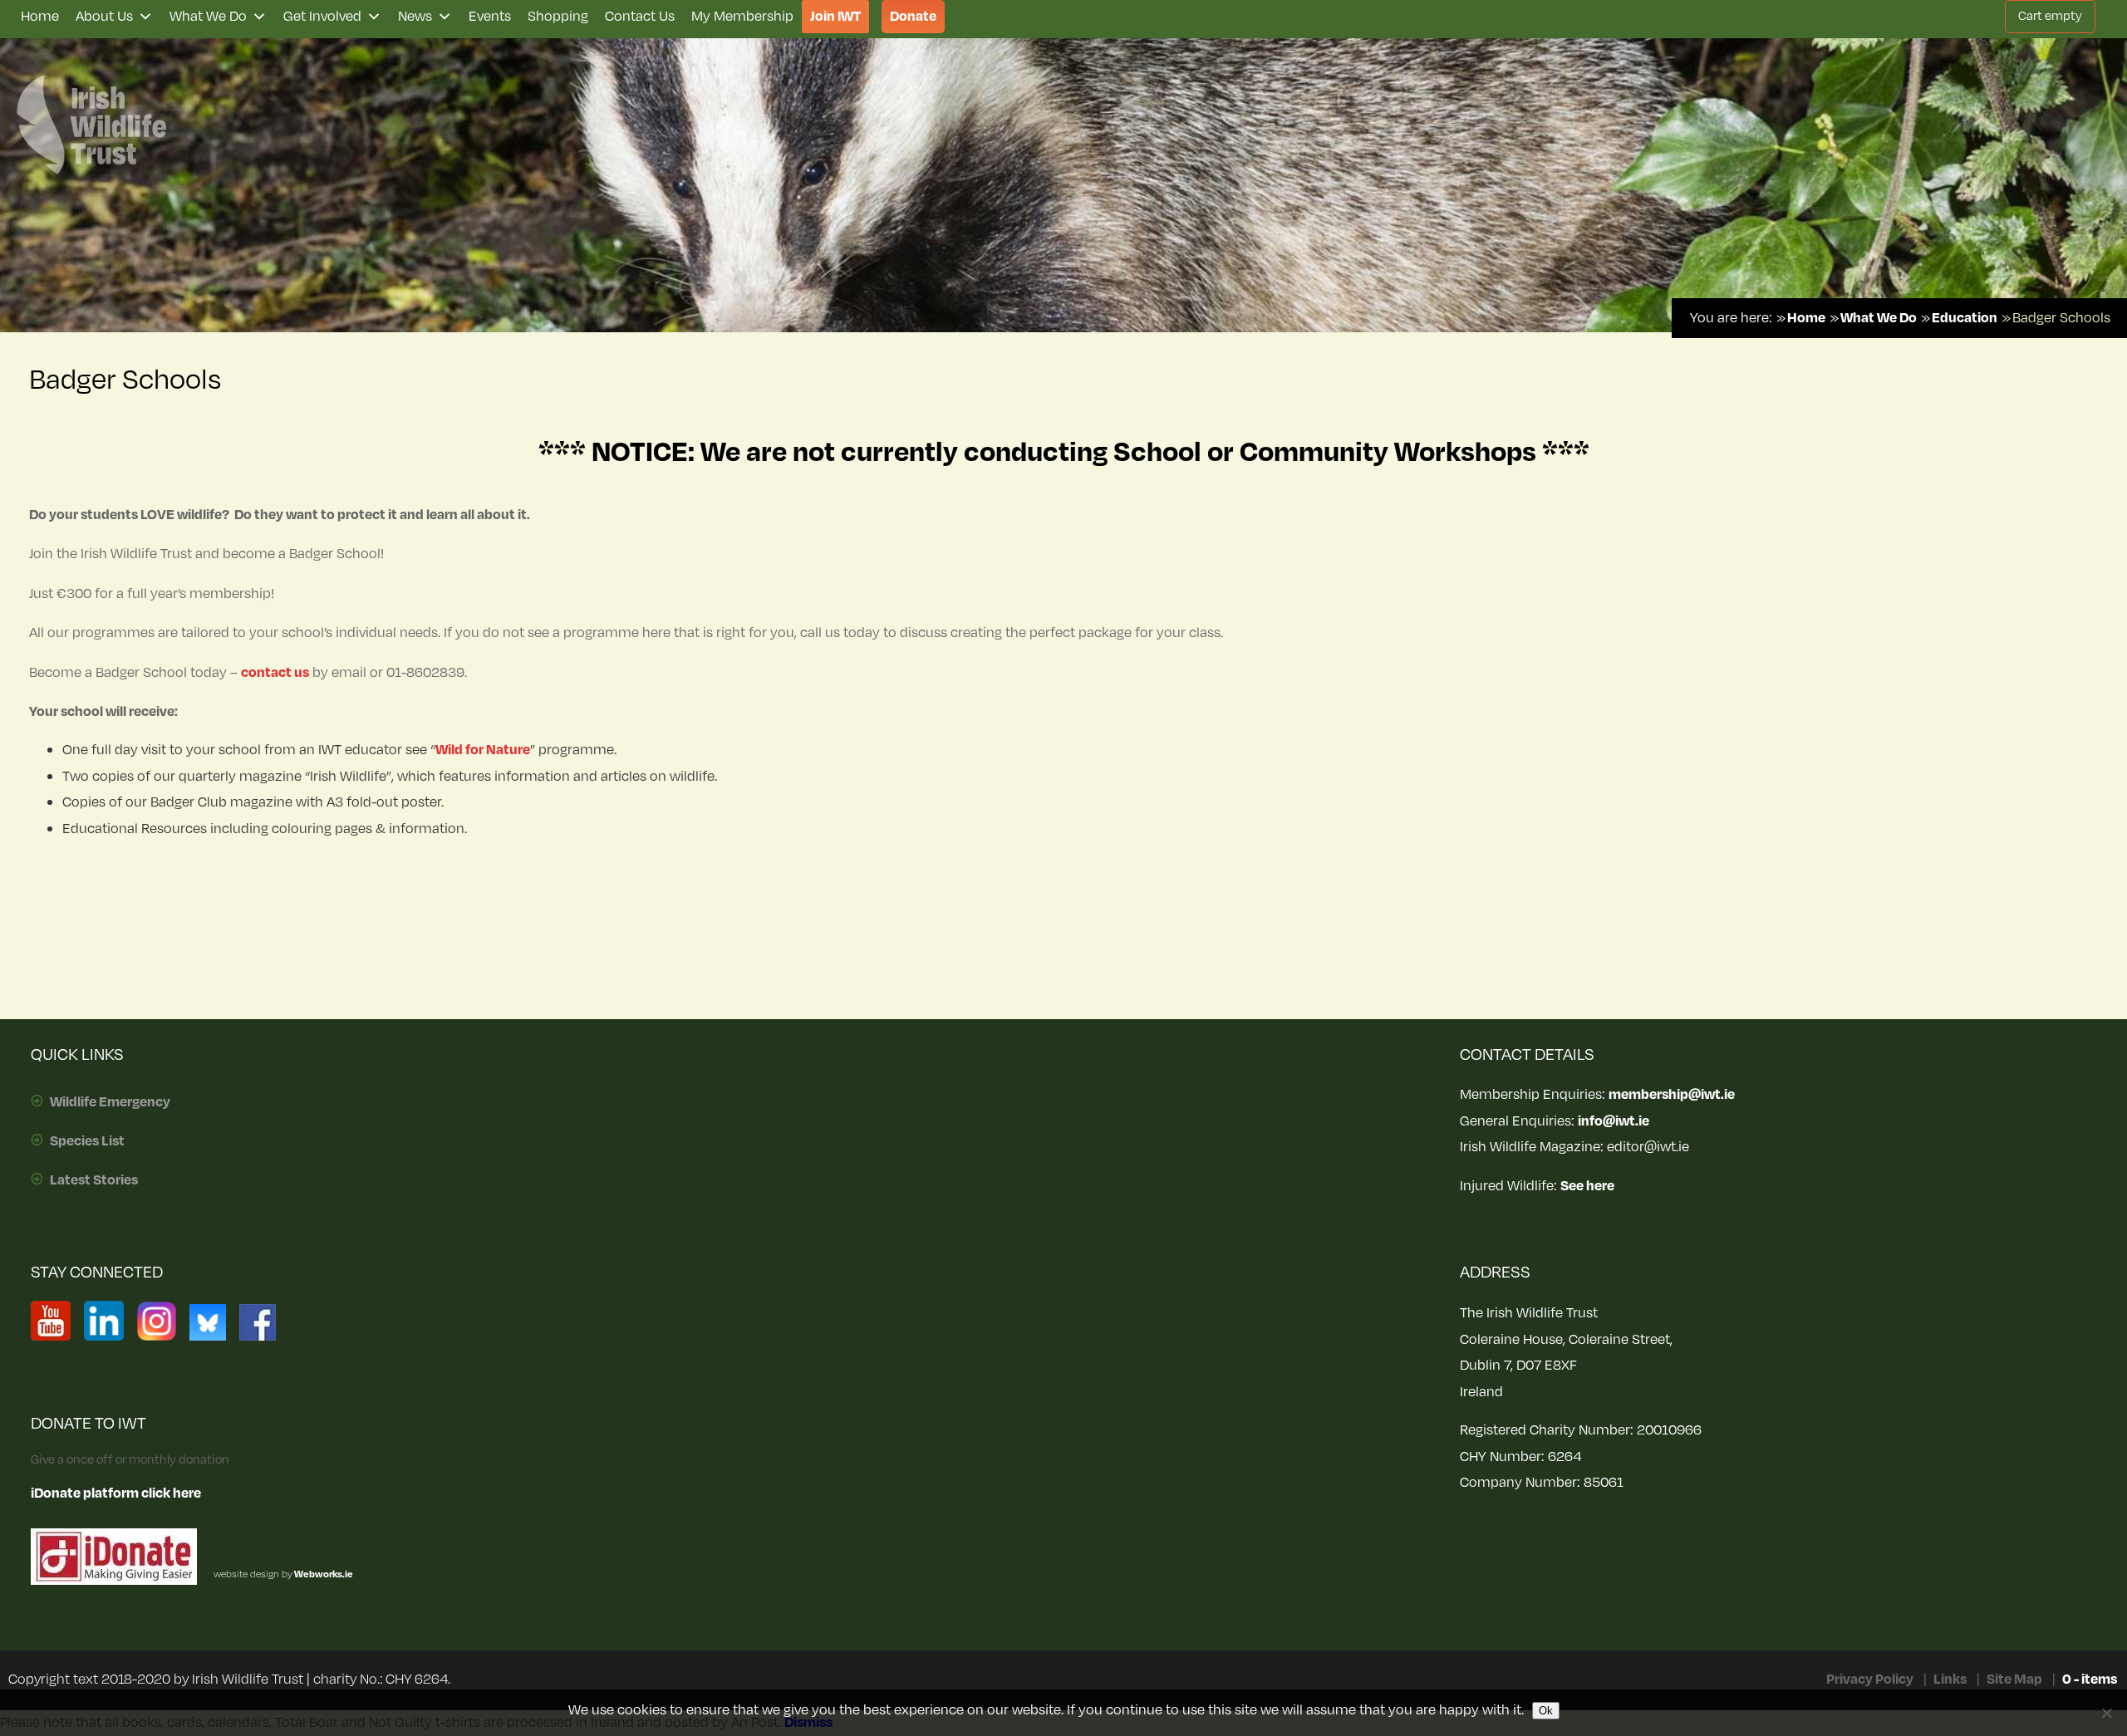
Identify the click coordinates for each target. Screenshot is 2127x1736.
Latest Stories (94, 1180)
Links (1950, 1680)
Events (490, 17)
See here (1587, 1186)
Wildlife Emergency (110, 1102)
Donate (913, 17)
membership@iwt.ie (1672, 1095)
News (415, 17)
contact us (275, 673)
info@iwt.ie (1614, 1121)
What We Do (208, 17)
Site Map (2014, 1680)
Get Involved (322, 17)
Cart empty (2050, 16)
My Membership (742, 17)
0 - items (2090, 1680)
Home (40, 17)
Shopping (558, 17)
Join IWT (835, 17)
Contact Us (640, 17)
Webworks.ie (323, 1574)
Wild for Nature (483, 750)
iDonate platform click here (116, 1493)
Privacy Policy (1870, 1680)
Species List (87, 1141)
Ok (1546, 1711)
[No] (2106, 1713)
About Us (104, 17)
